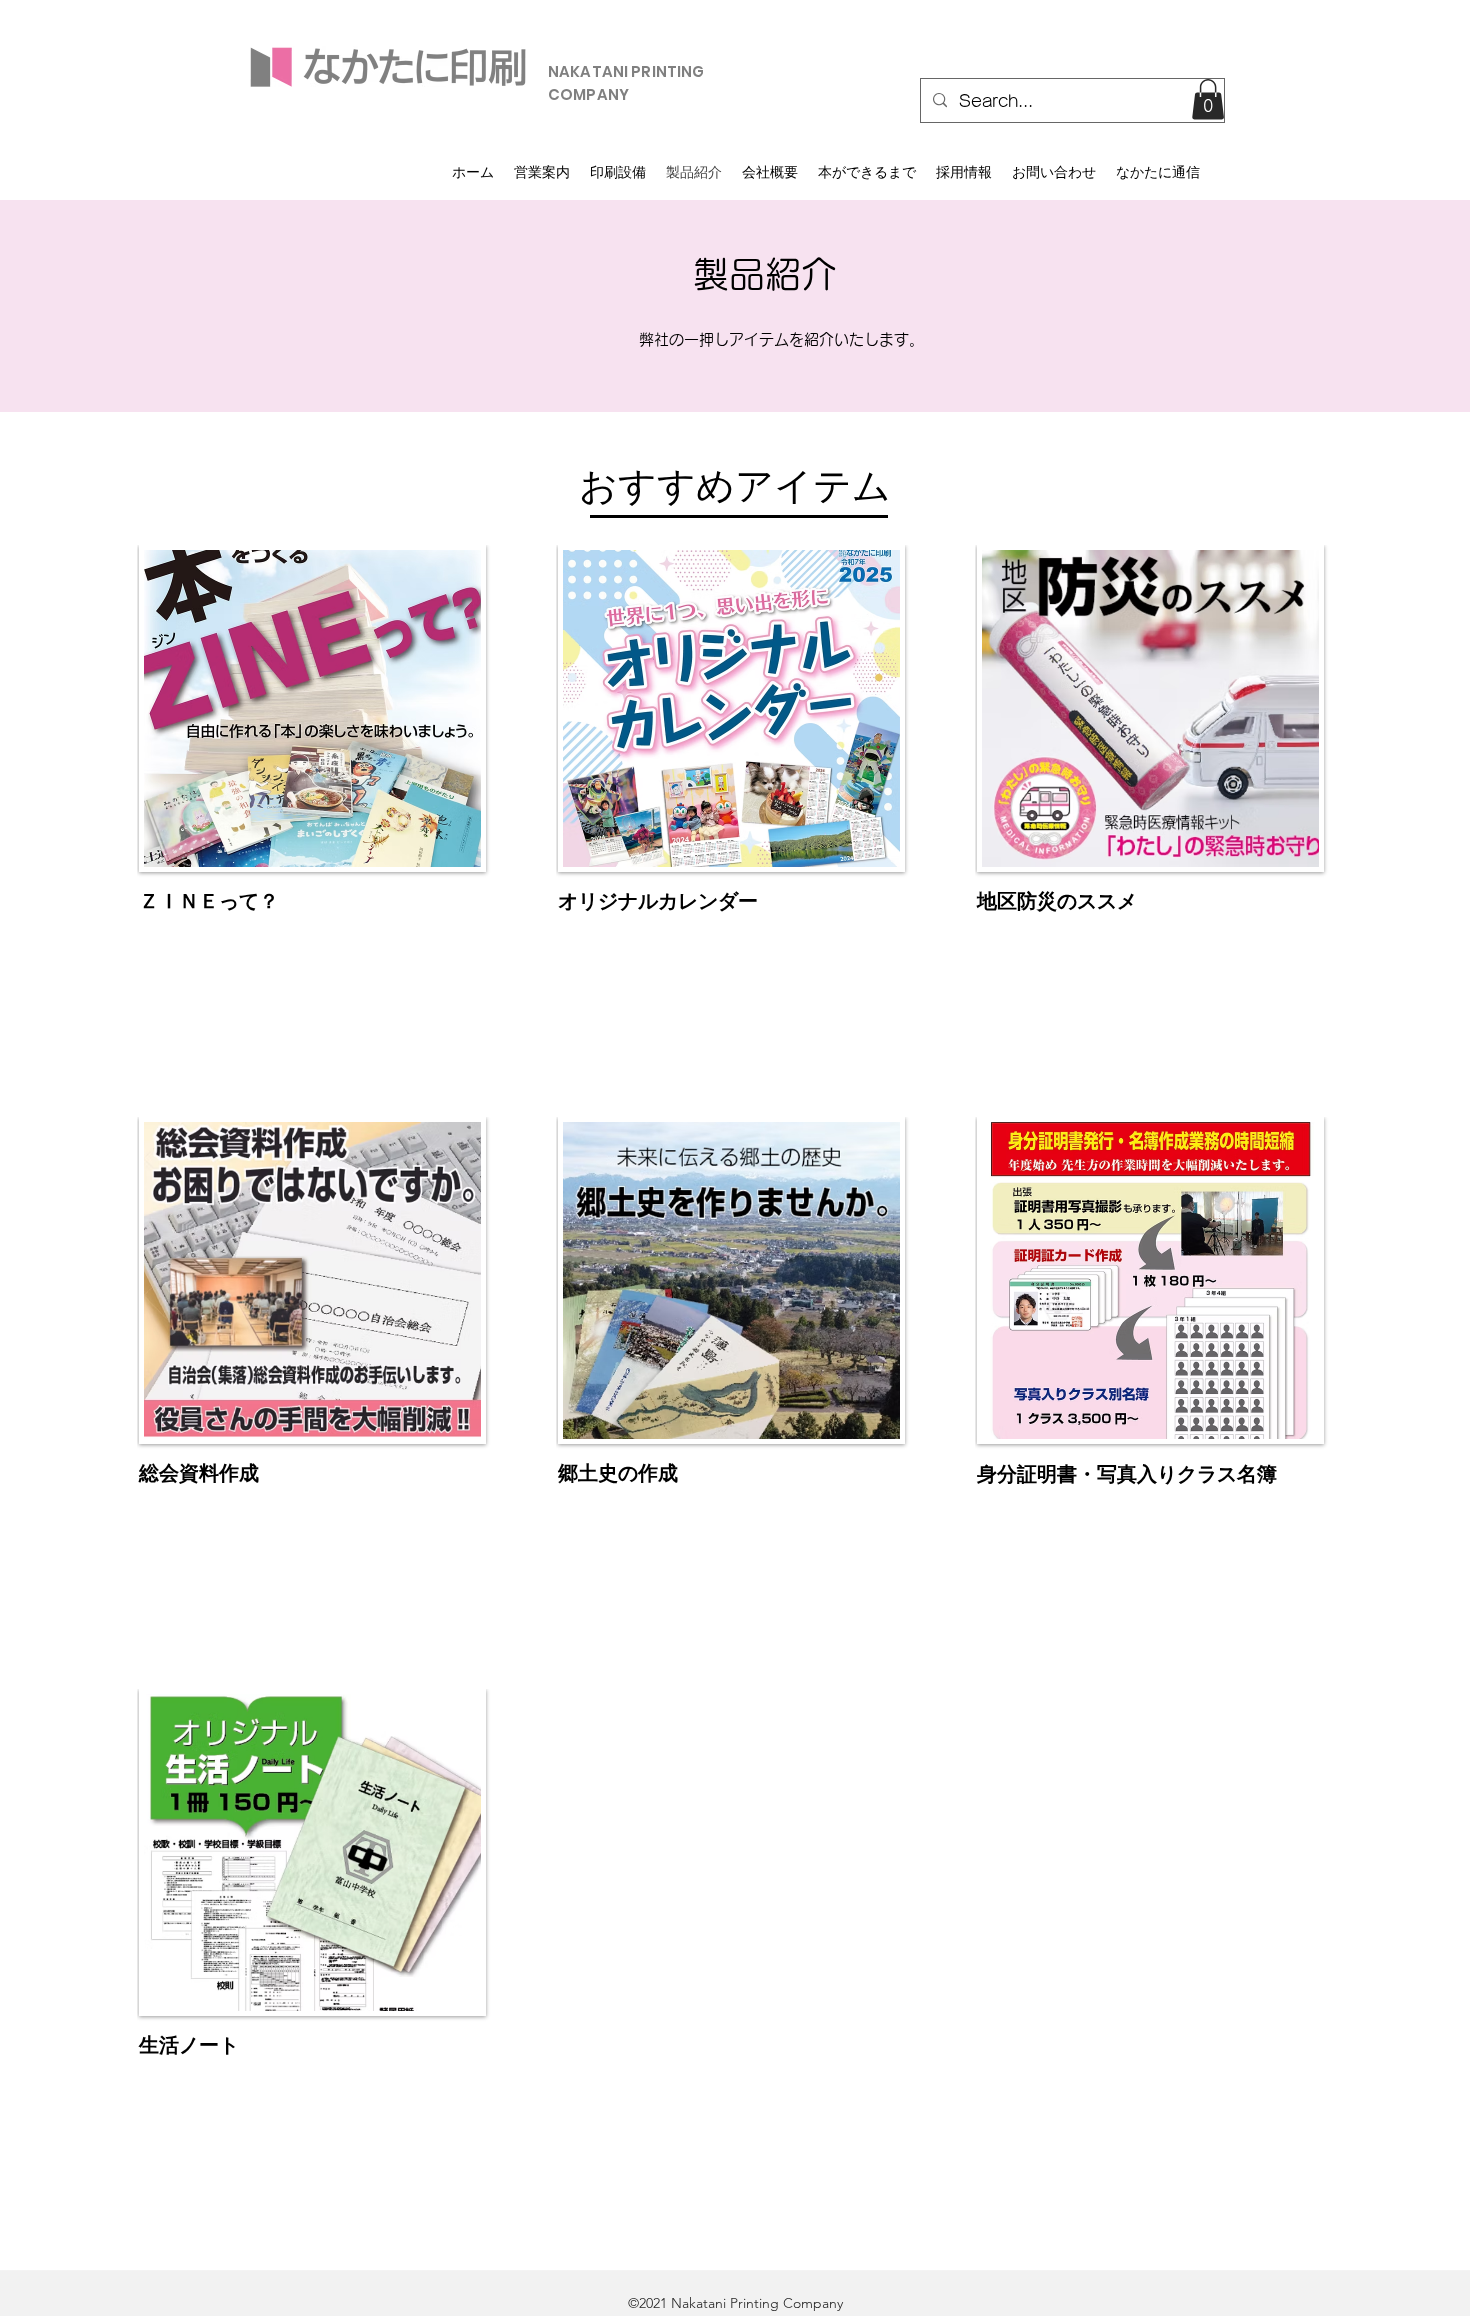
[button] (1208, 99)
